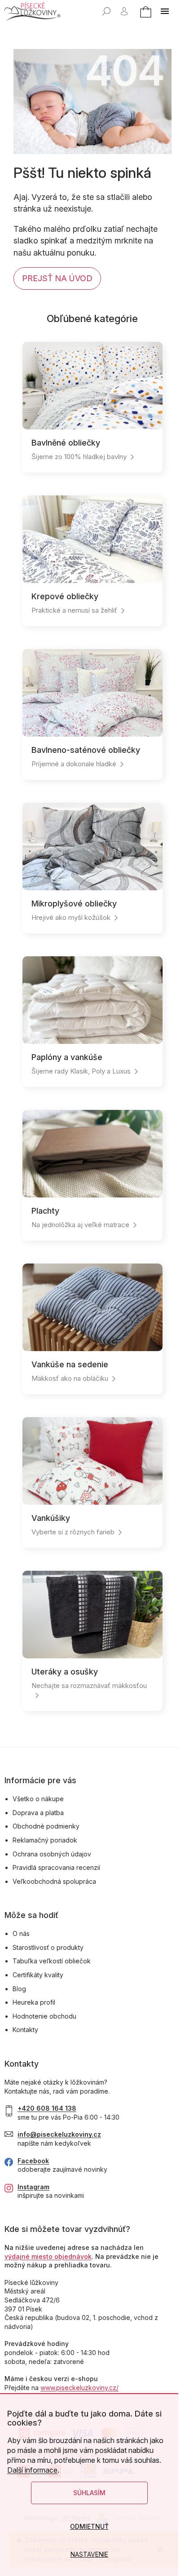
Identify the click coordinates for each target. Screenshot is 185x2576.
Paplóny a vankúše (67, 1057)
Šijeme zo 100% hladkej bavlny (79, 457)
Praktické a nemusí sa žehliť (74, 610)
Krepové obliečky (65, 596)
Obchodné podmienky (46, 1826)
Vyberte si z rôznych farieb (73, 1532)
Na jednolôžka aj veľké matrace (80, 1225)
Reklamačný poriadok (45, 1840)
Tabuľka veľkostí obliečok (52, 1961)
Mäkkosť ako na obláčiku (70, 1378)
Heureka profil (34, 2002)
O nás (21, 1933)
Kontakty (25, 2030)
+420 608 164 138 (47, 2108)
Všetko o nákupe (38, 1799)
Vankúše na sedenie (70, 1364)
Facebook (33, 2161)
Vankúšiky (51, 1518)
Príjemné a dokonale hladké (74, 764)
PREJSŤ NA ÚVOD (57, 278)
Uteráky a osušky (65, 1672)
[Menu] (165, 11)
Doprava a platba (38, 1813)
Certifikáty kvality (38, 1975)
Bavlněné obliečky (66, 443)
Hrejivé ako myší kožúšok (71, 917)
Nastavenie (89, 2554)
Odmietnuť (89, 2526)
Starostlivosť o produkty (48, 1947)
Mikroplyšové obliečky (74, 904)
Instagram (33, 2187)
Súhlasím (89, 2493)
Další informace (32, 2470)
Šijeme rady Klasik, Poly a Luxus (81, 1071)
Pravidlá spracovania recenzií (56, 1867)
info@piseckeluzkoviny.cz (59, 2134)
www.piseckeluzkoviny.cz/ (79, 2388)
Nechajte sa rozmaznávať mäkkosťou (89, 1686)
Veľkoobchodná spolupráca (54, 1881)
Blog (19, 1989)
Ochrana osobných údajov (52, 1854)
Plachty (45, 1211)
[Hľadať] (106, 11)
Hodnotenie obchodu (44, 2016)
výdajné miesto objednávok (48, 2256)
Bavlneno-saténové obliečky (86, 750)
